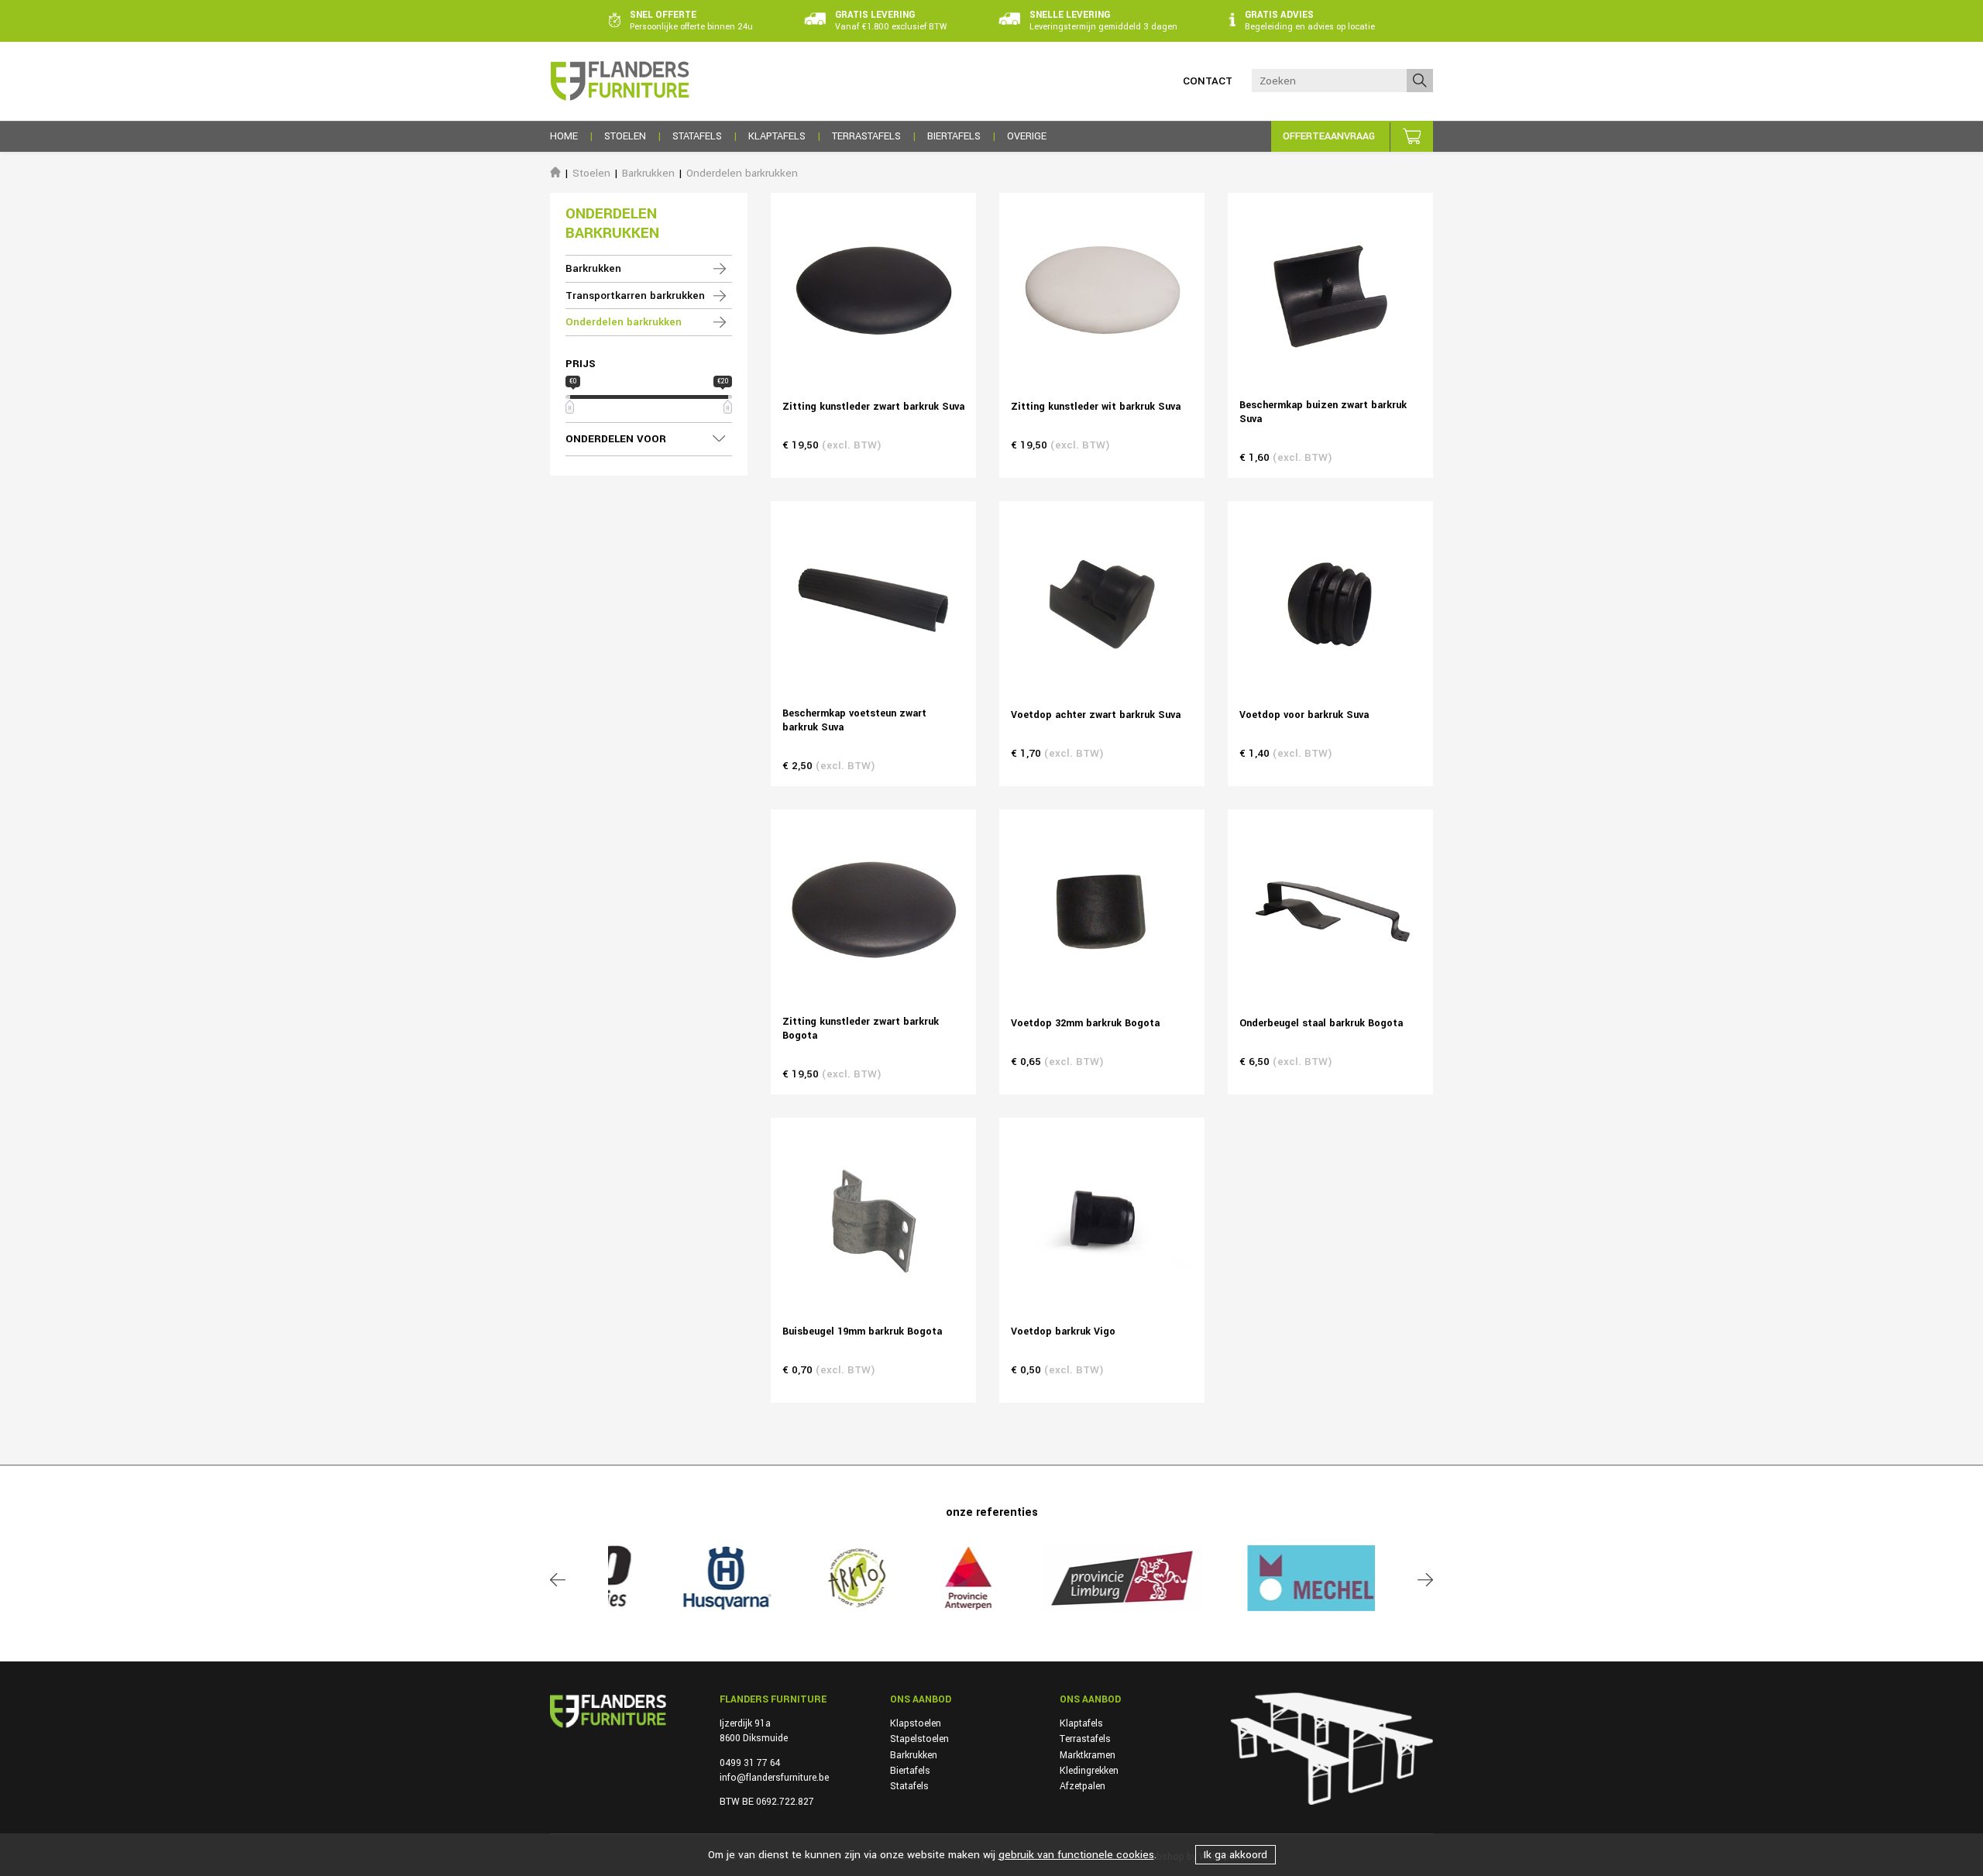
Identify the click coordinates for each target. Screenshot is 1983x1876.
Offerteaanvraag (1329, 136)
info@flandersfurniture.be (774, 1778)
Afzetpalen (1083, 1786)
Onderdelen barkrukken (742, 173)
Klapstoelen (916, 1723)
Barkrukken (648, 173)
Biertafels (910, 1771)
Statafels (909, 1786)
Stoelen (591, 173)
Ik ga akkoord (1236, 1855)
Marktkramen (1088, 1755)
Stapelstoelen (919, 1739)
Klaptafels (1081, 1723)
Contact (1208, 81)
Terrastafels (1085, 1739)
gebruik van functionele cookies (1076, 1855)
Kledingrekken (1089, 1771)
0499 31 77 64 (750, 1763)
